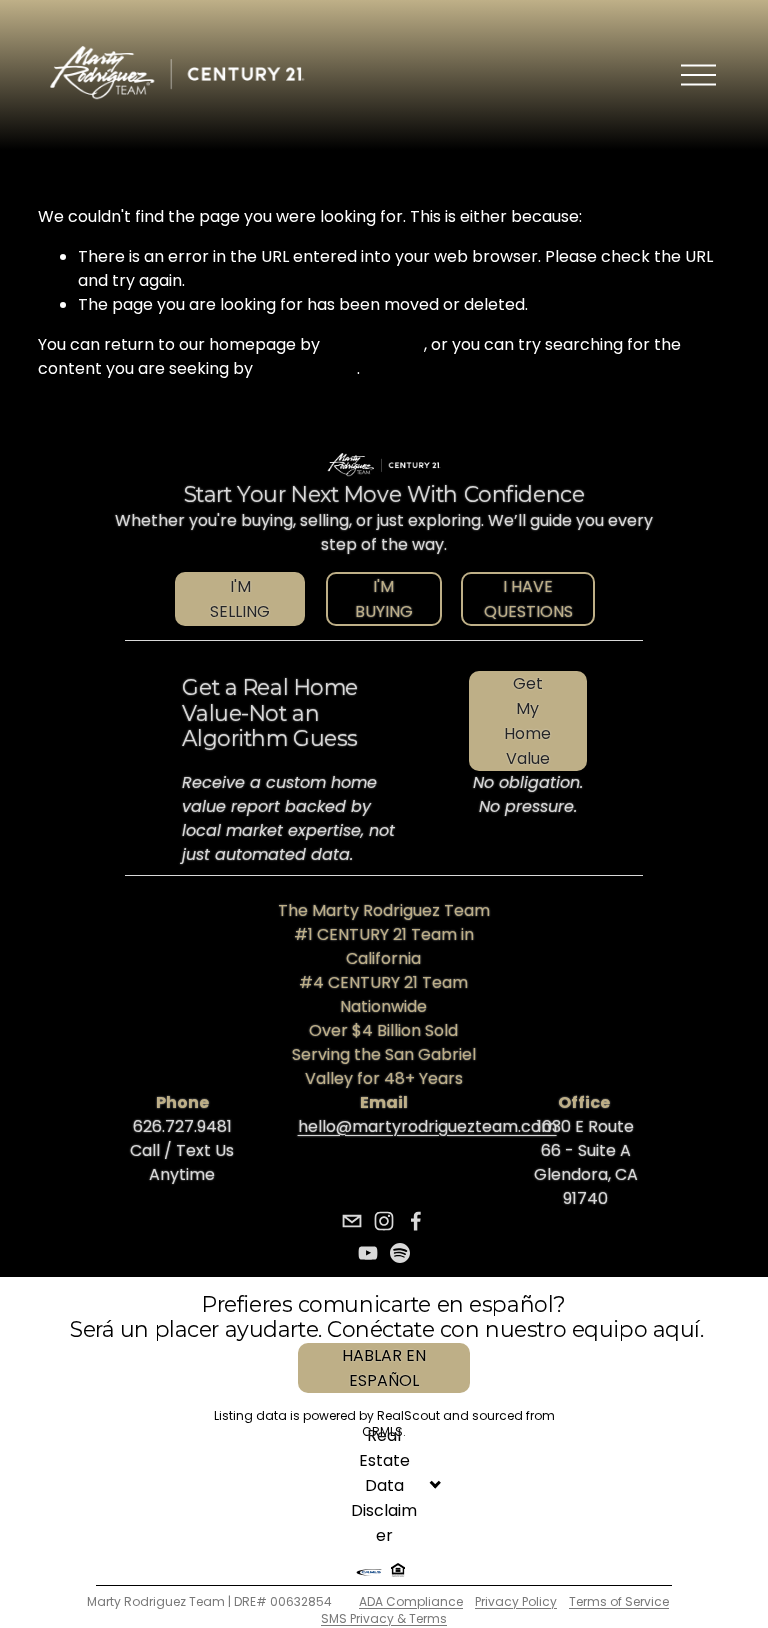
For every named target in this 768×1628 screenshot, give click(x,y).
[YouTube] (368, 1253)
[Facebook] (416, 1221)
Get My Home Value (527, 721)
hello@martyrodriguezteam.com (427, 1126)
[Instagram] (384, 1221)
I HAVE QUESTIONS (528, 599)
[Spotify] (400, 1253)
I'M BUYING (384, 599)
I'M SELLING (240, 599)
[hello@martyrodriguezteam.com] (352, 1221)
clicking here (374, 344)
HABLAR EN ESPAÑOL (384, 1368)
